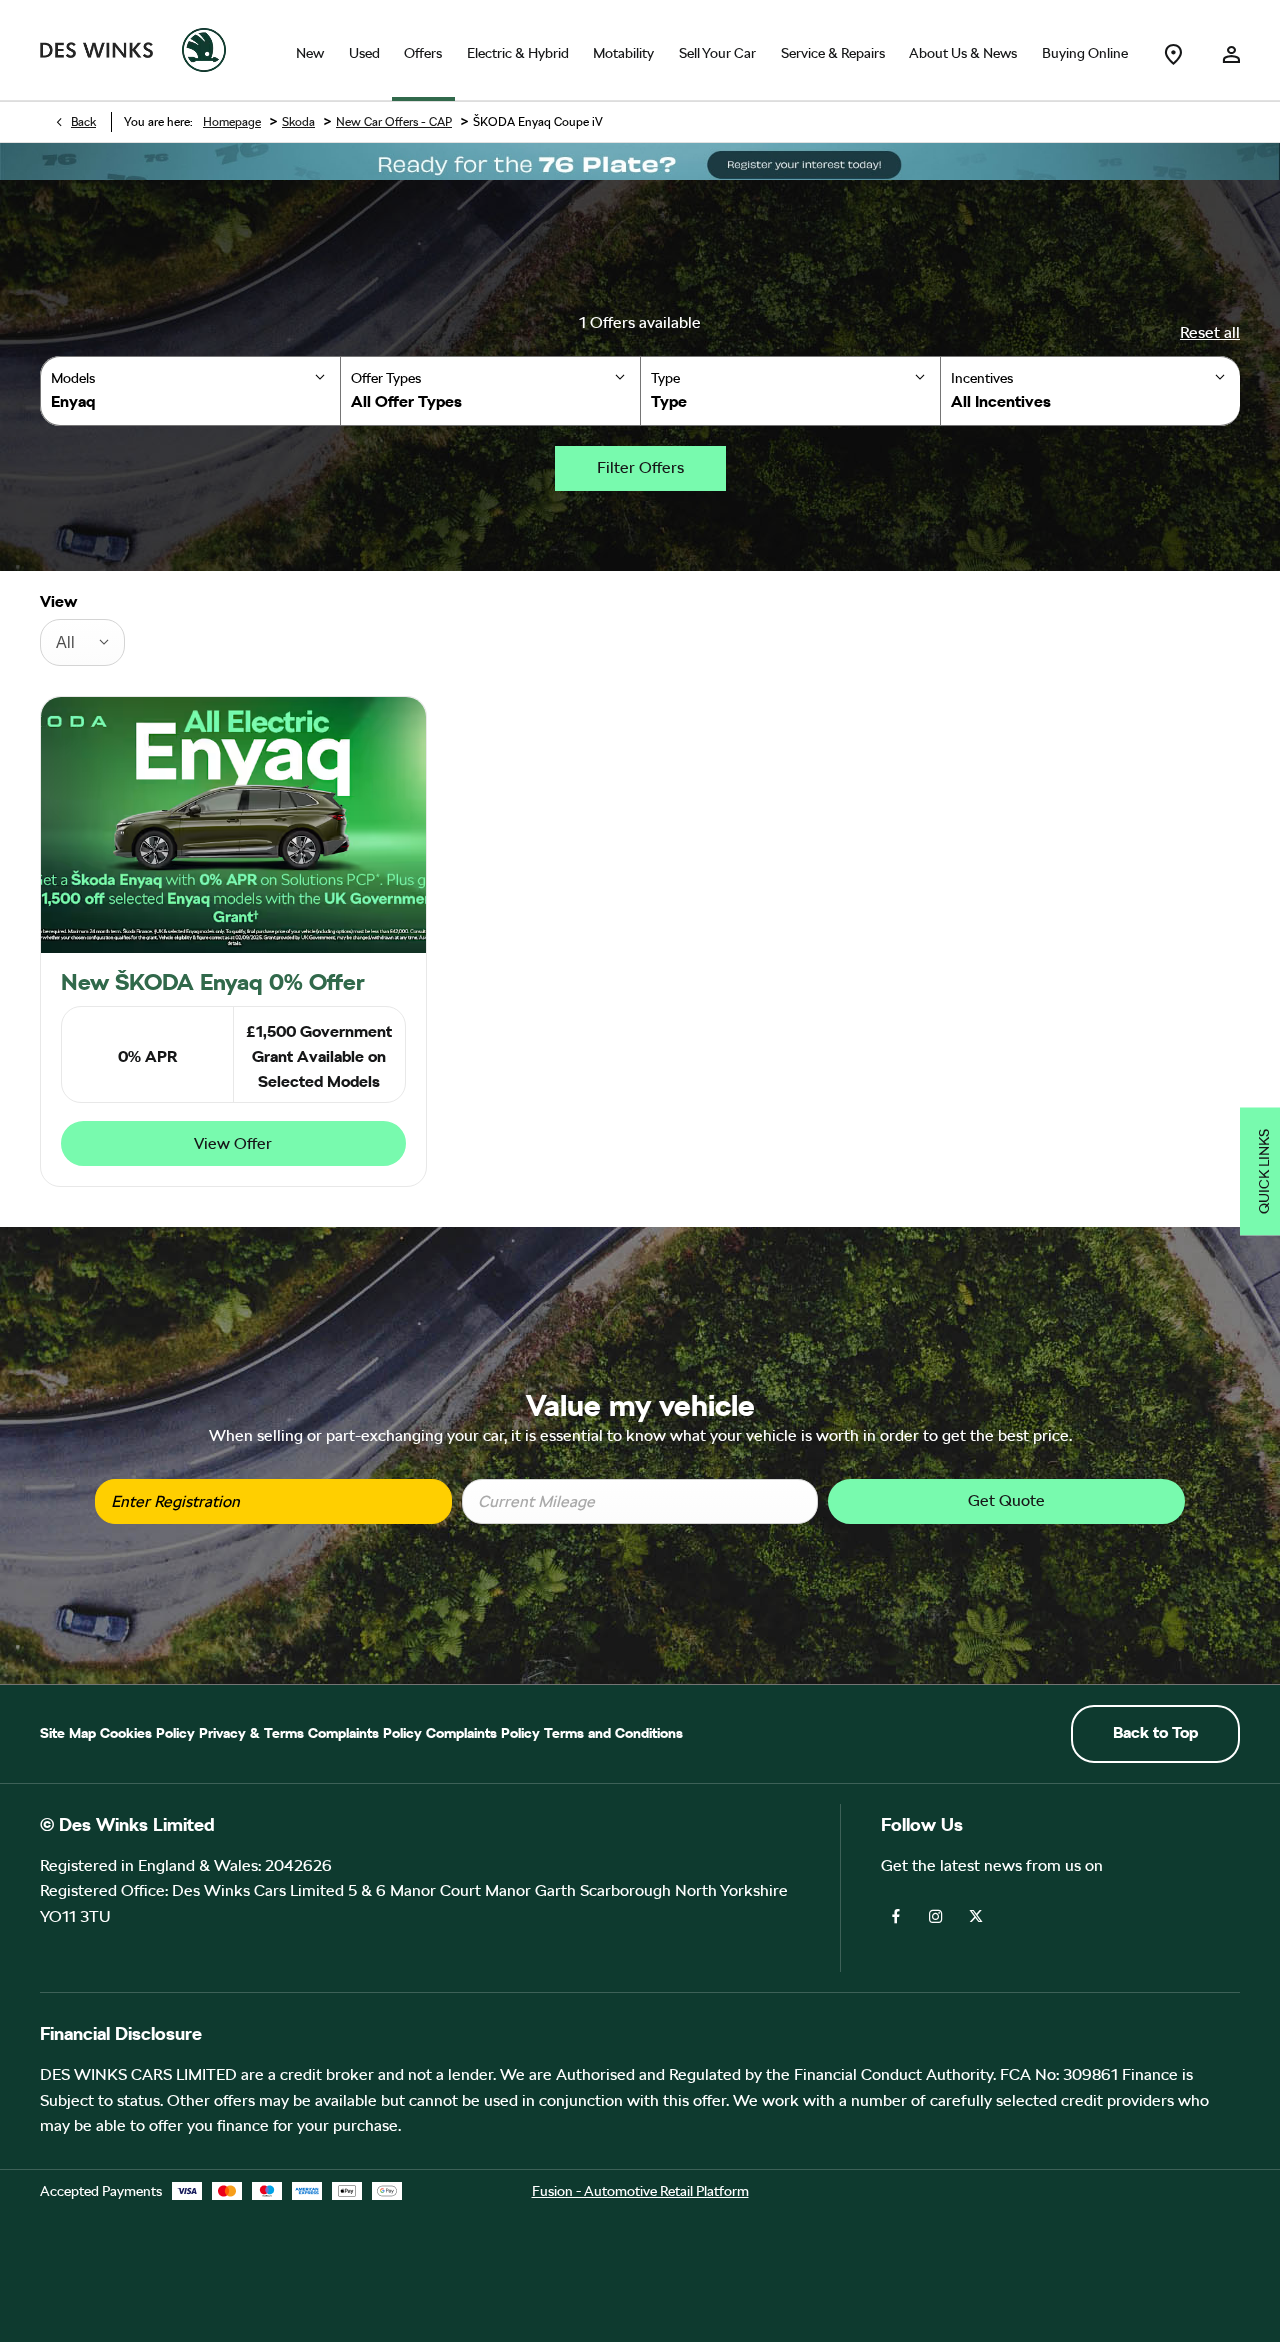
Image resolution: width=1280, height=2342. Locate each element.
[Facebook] (896, 1915)
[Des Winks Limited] (96, 50)
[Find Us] (1173, 50)
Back (83, 122)
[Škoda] (204, 50)
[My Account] (1231, 50)
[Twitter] (976, 1915)
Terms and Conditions (613, 1733)
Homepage (232, 122)
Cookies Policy (147, 1733)
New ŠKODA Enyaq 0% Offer (213, 982)
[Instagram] (936, 1915)
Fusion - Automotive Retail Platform (640, 2191)
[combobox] (82, 642)
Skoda (298, 122)
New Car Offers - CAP (394, 122)
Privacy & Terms (251, 1733)
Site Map (68, 1733)
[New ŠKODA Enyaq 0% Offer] (233, 825)
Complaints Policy (365, 1733)
